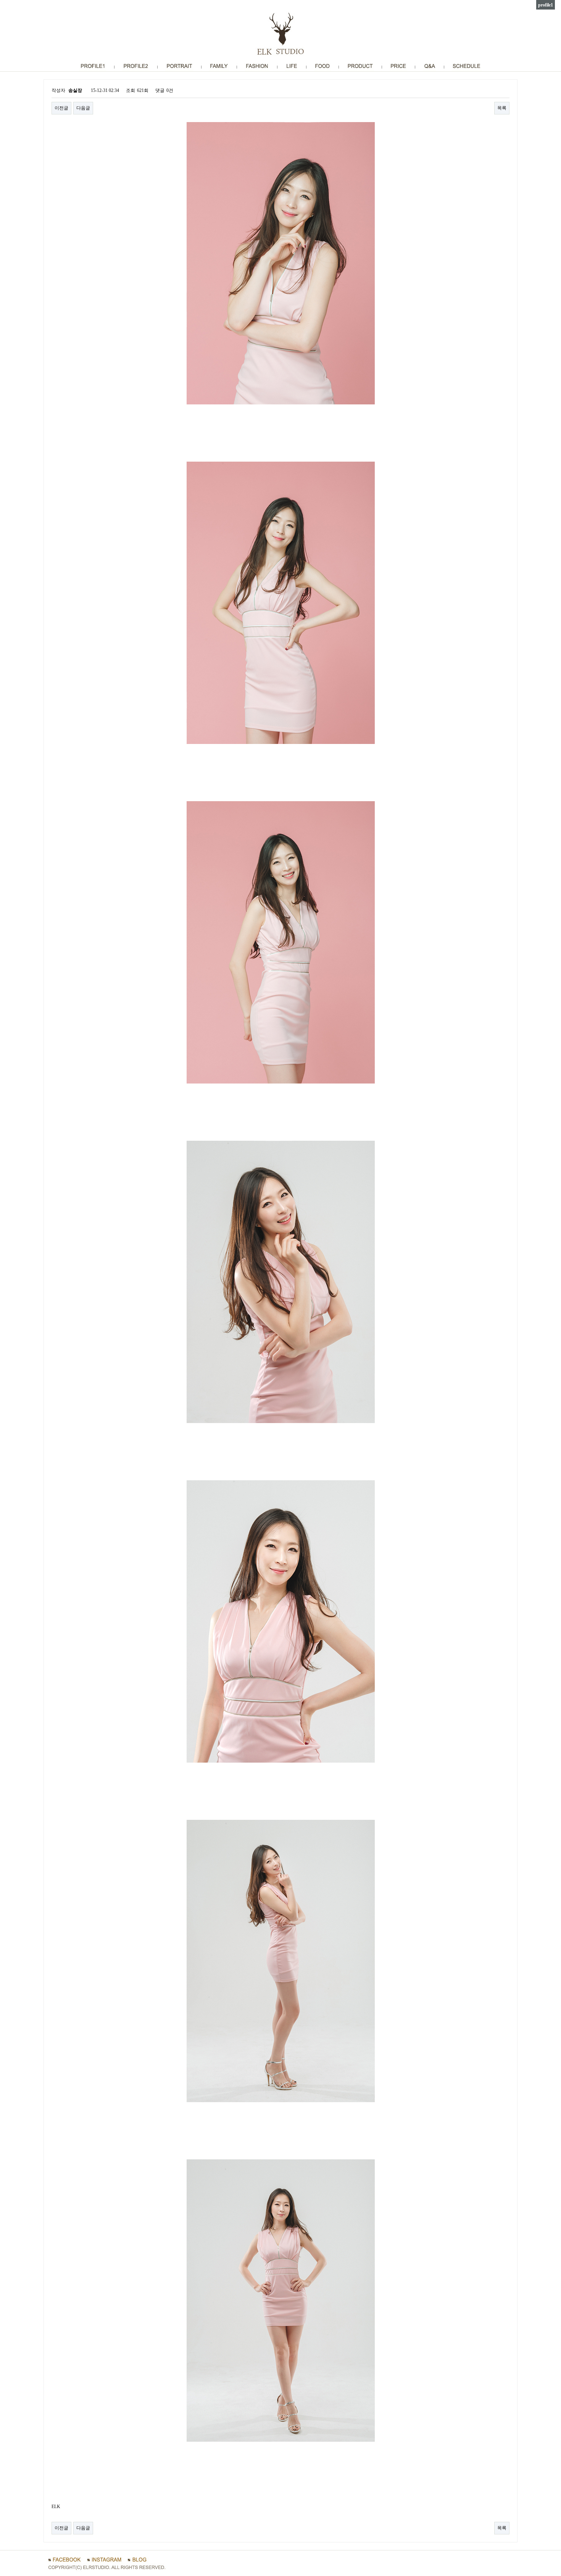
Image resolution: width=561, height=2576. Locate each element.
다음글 (83, 108)
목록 (502, 108)
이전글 (61, 108)
